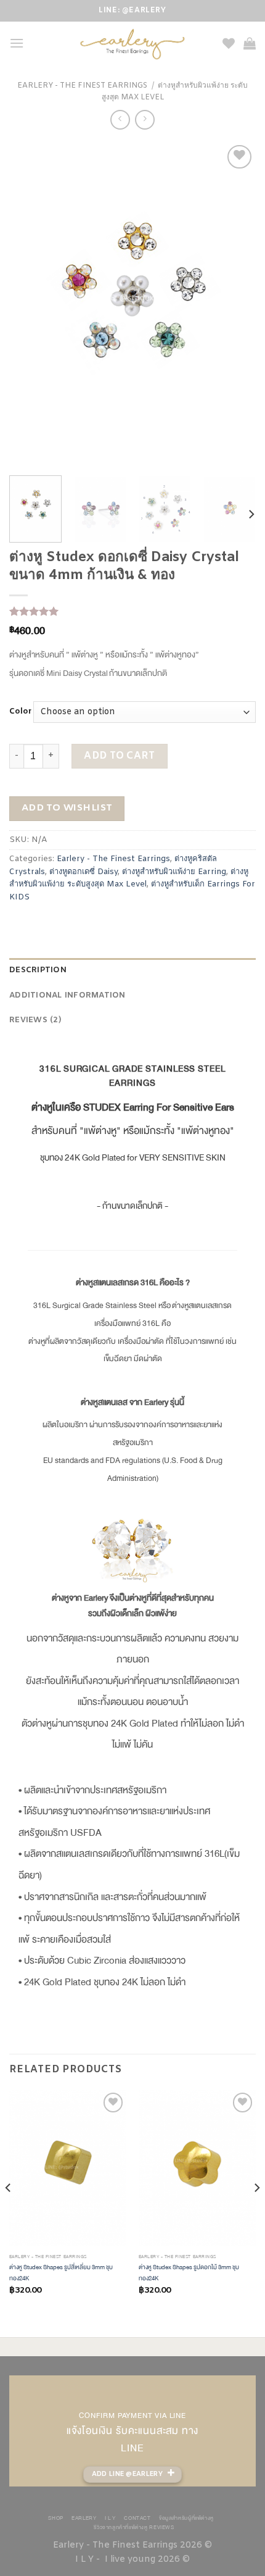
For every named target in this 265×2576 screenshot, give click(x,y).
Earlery (84, 2518)
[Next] (235, 304)
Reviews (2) (35, 1020)
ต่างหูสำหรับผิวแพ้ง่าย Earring (174, 872)
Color (20, 712)
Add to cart (119, 756)
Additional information (67, 995)
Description (38, 970)
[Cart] (250, 43)
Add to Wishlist (67, 808)
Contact (137, 2518)
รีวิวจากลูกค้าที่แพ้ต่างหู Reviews (134, 2527)
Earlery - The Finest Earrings (82, 86)
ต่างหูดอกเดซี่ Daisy (84, 872)
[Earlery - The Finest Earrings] (133, 44)
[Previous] (30, 304)
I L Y (110, 2518)
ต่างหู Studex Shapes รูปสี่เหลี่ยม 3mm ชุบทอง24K (61, 2273)
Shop (55, 2518)
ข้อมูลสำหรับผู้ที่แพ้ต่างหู (186, 2518)
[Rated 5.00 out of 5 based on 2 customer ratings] (132, 611)
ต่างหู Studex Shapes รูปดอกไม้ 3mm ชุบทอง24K (189, 2273)
